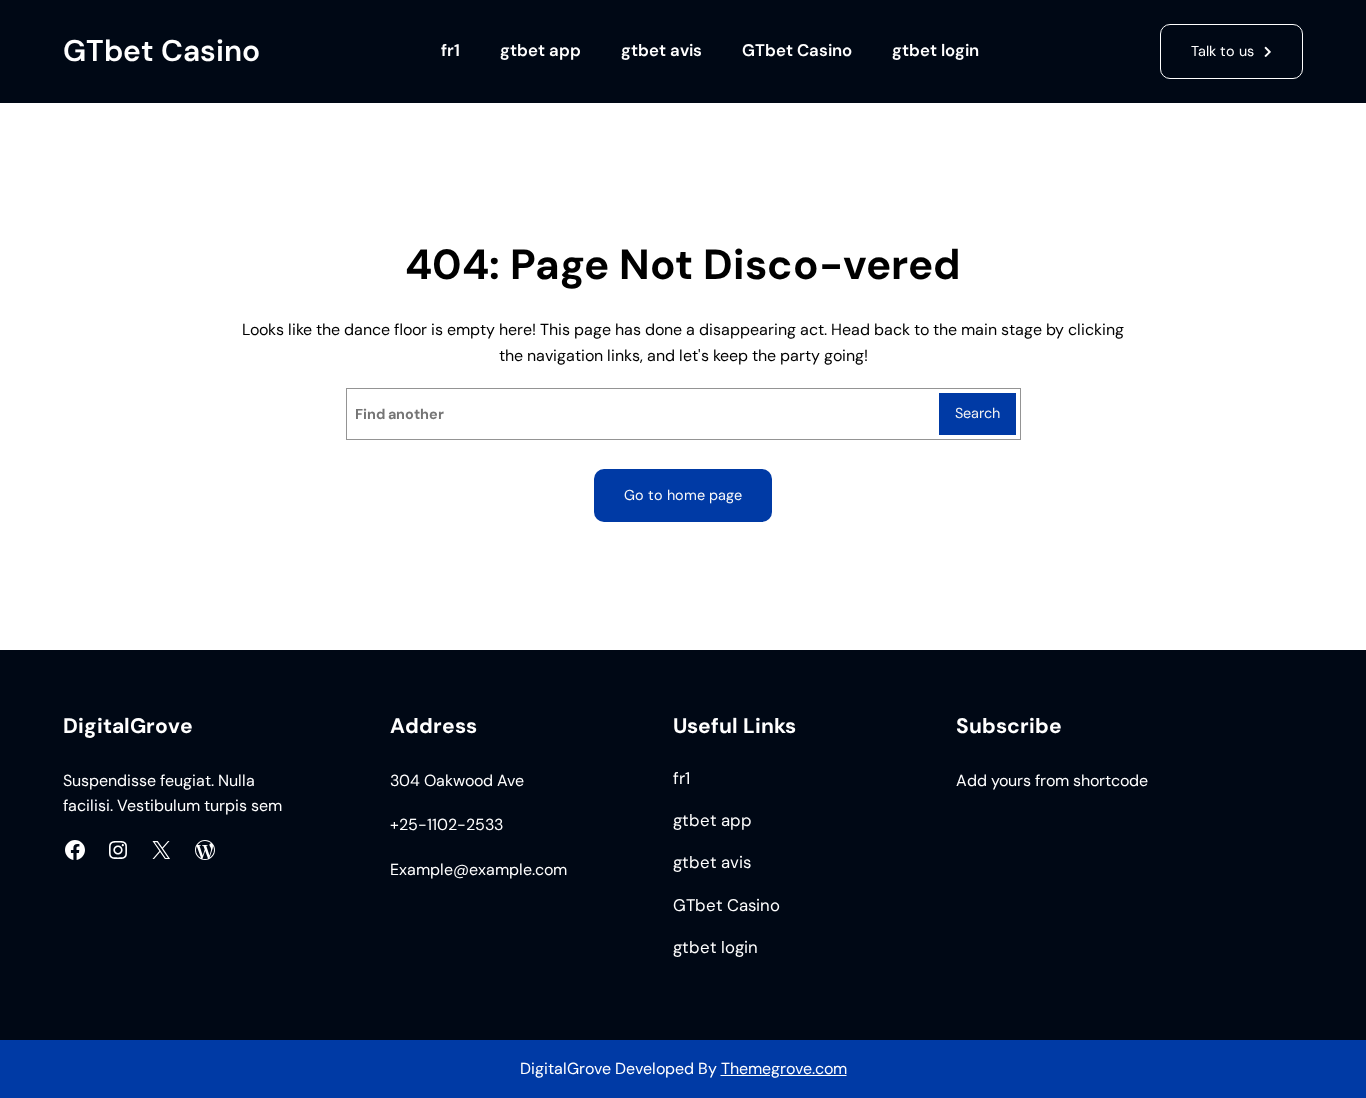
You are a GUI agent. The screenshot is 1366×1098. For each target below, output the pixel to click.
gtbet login (935, 50)
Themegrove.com (784, 1068)
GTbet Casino (161, 50)
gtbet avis (661, 50)
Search (977, 413)
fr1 (450, 50)
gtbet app (540, 50)
